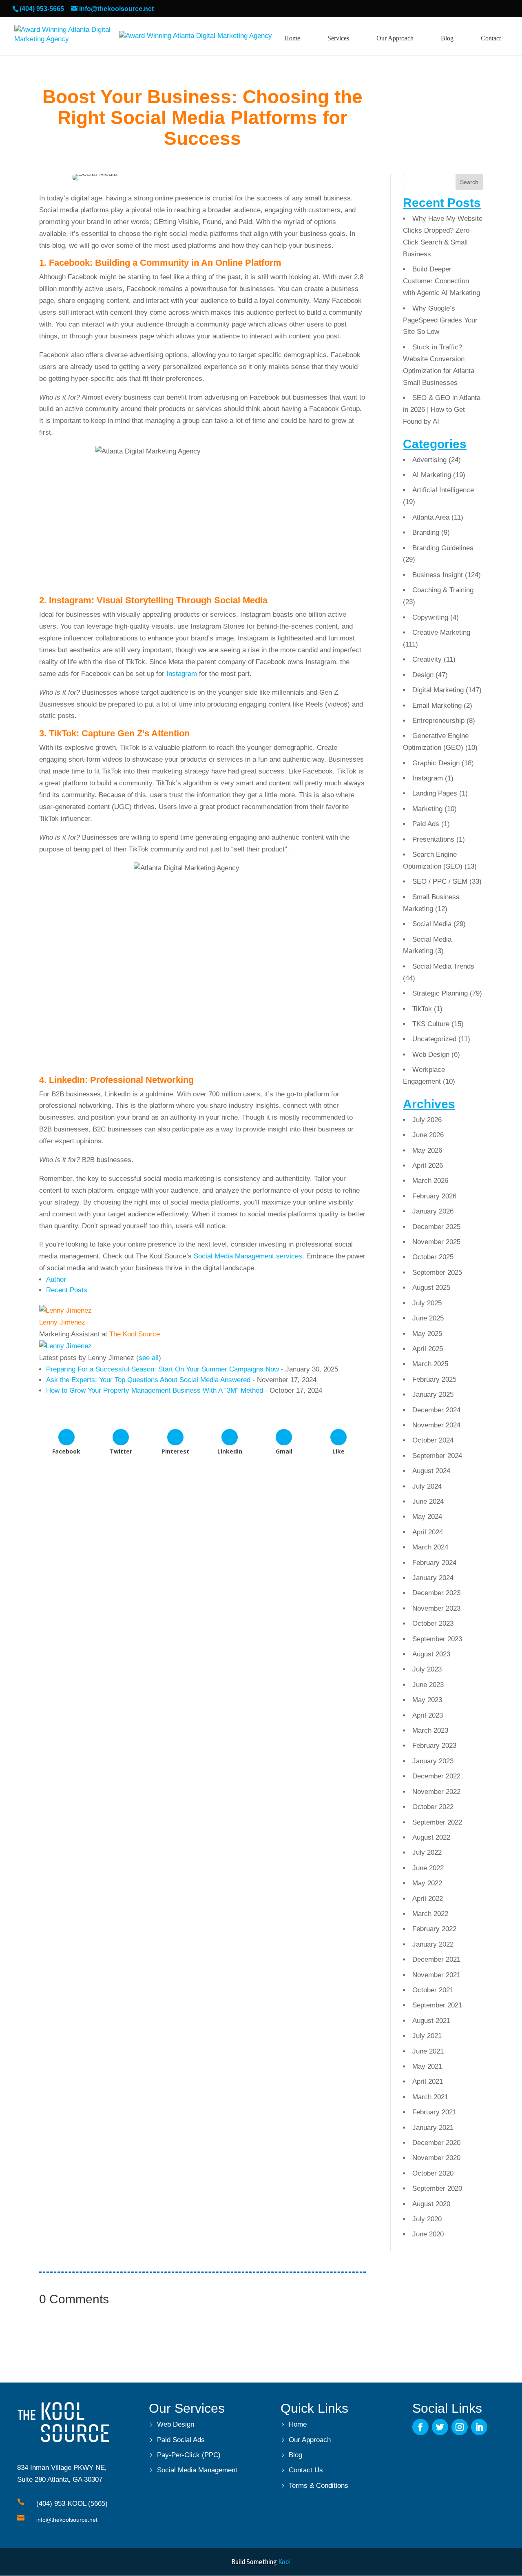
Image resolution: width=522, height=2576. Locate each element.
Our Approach (395, 38)
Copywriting (430, 617)
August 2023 (431, 1654)
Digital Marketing (438, 690)
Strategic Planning (440, 993)
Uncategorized (434, 1039)
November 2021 (436, 1975)
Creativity (427, 659)
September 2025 (437, 1272)
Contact (491, 38)
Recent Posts (67, 1290)
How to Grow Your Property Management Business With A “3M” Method (155, 1390)
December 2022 (436, 1776)
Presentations (433, 839)
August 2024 (431, 1471)
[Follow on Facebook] (420, 2427)
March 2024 (430, 1547)
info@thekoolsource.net (67, 2520)
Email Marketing (437, 706)
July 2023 (427, 1669)
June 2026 (428, 1135)
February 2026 (434, 1196)
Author (56, 1279)
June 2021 (428, 2051)
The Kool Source (135, 1334)
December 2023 (436, 1593)
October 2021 (433, 1990)
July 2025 (427, 1303)
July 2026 (427, 1120)
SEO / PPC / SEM (440, 881)
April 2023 (428, 1715)
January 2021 (433, 2128)
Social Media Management (197, 2470)
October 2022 (433, 1807)
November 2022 (436, 1792)
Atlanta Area (431, 517)
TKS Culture (431, 1024)
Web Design (431, 1055)
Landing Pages (435, 793)
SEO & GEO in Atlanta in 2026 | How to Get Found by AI (442, 410)
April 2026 (428, 1166)
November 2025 (436, 1242)
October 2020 (433, 2173)
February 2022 (434, 1929)
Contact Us (306, 2470)
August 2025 (431, 1288)
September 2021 (437, 2005)
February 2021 (434, 2112)
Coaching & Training (443, 590)
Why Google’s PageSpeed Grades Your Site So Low (440, 320)
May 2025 (427, 1334)
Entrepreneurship (438, 721)
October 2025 (433, 1257)
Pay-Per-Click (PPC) (189, 2455)
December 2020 (436, 2143)
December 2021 (436, 1959)
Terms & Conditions (319, 2486)
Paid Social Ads (181, 2440)
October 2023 (433, 1624)
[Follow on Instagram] (460, 2427)
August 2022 (431, 1837)
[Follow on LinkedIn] (479, 2427)
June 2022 (428, 1868)
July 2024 (427, 1486)
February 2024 (434, 1563)
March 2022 (430, 1914)
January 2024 (433, 1578)
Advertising (429, 460)
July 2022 (427, 1853)
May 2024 (427, 1517)
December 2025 (436, 1227)
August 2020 (431, 2204)
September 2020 (437, 2188)
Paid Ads (426, 824)
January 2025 (433, 1395)
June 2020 (428, 2234)
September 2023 (437, 1639)
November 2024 (436, 1425)
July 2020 (427, 2219)
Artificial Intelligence (443, 490)
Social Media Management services (248, 1256)
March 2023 (430, 1730)
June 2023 (428, 1685)
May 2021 (427, 2066)
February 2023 (434, 1746)
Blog (447, 38)
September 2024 (437, 1456)
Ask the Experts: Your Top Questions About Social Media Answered (148, 1380)
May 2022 (427, 1883)
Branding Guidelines (443, 548)
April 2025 (428, 1349)
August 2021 (431, 2021)
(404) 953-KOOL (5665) (72, 2504)
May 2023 (427, 1700)
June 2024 (428, 1501)
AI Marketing (432, 475)
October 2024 (433, 1440)
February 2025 (434, 1379)
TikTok (422, 1009)
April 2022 (428, 1899)
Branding (426, 532)
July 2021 (427, 2036)
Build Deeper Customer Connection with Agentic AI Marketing (441, 281)
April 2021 (428, 2081)
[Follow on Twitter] (440, 2427)
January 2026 (433, 1211)
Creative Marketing (441, 632)
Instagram (182, 674)
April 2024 (428, 1532)
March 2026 (430, 1181)
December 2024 (436, 1410)
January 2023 (433, 1761)
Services (338, 38)
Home (292, 38)
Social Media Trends (443, 966)
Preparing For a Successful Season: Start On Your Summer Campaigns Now (163, 1369)
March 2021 (430, 2097)
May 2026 (427, 1150)
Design (423, 675)
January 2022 (433, 1944)
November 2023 (436, 1608)
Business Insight (438, 575)
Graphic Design (436, 763)
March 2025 (430, 1364)
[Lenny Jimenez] (65, 1310)
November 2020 (436, 2158)
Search (469, 182)
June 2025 (428, 1318)
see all (149, 1358)
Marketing (427, 809)
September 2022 (437, 1822)
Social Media (432, 924)
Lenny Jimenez (62, 1322)
